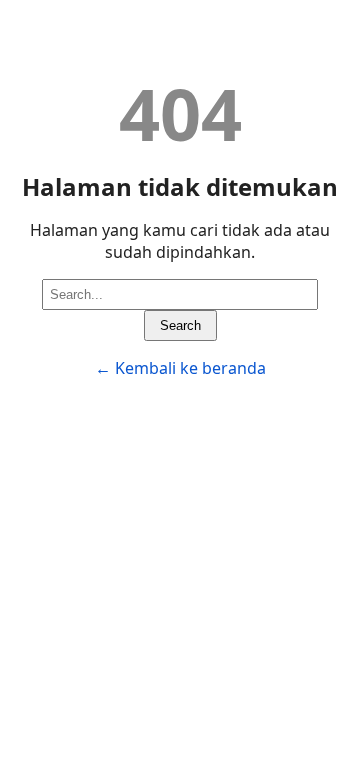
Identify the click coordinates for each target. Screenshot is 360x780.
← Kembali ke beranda (180, 368)
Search (180, 325)
